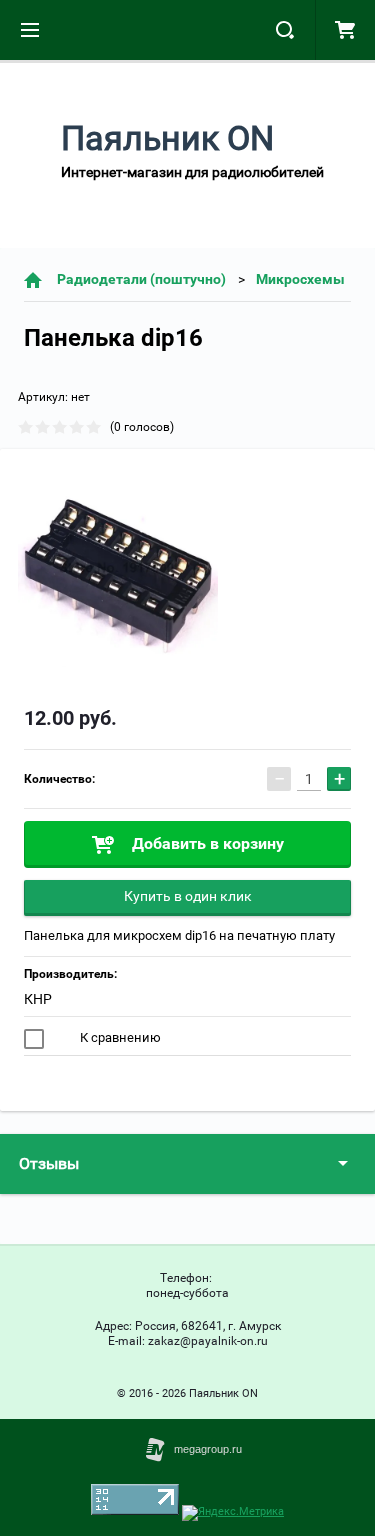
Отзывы (49, 1163)
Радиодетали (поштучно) (141, 279)
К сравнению (119, 1037)
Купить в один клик (188, 896)
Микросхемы (300, 279)
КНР (38, 999)
